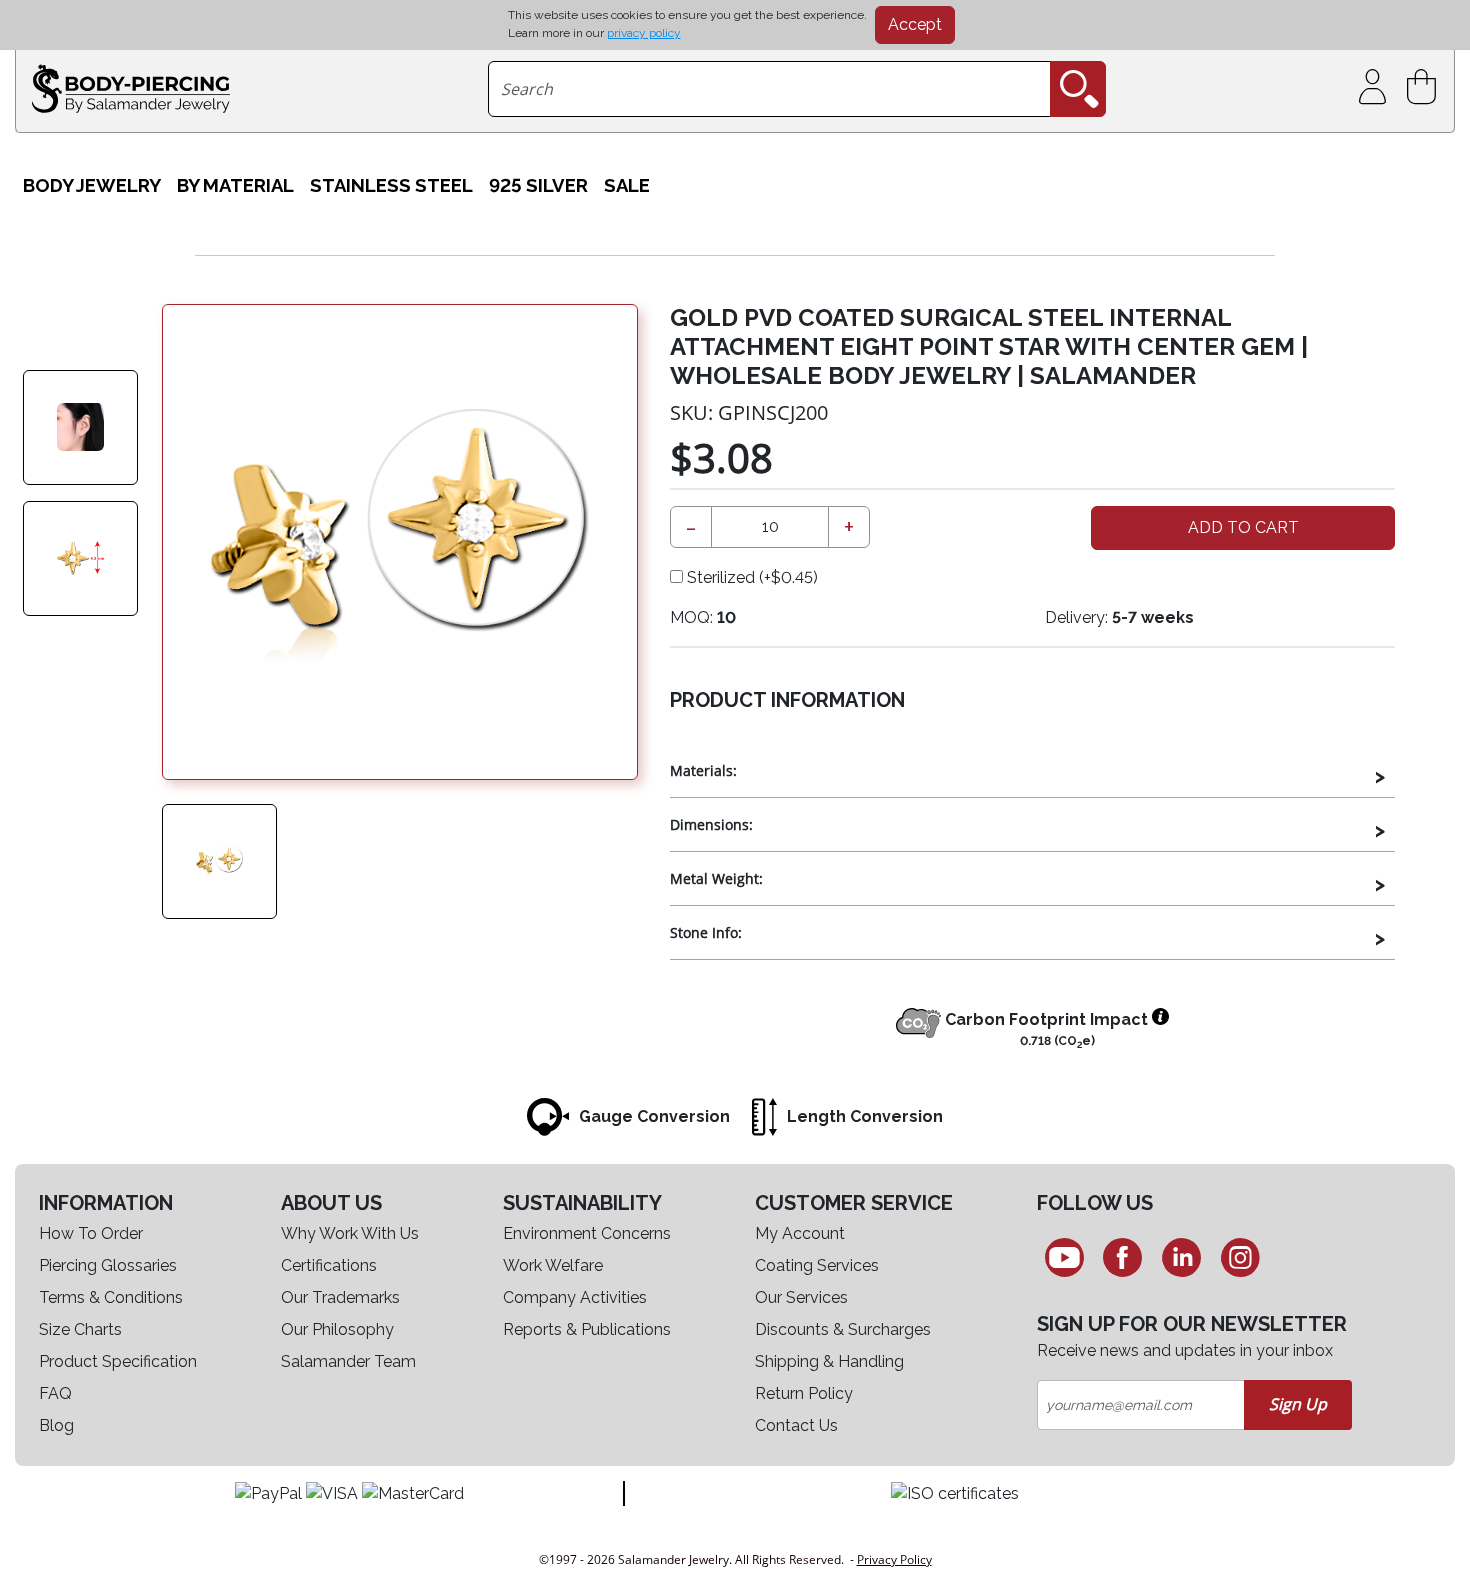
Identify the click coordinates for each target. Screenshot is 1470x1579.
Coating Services (817, 1265)
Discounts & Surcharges (843, 1329)
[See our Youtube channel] (1064, 1257)
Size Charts (80, 1329)
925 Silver (538, 185)
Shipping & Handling (829, 1361)
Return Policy (804, 1393)
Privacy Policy (894, 1559)
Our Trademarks (340, 1297)
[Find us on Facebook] (1123, 1257)
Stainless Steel (391, 185)
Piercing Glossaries (108, 1265)
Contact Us (796, 1425)
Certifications (329, 1265)
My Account (800, 1233)
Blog (56, 1425)
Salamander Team (348, 1361)
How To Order (91, 1233)
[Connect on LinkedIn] (1181, 1257)
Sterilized (750, 577)
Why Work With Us (350, 1233)
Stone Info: (706, 932)
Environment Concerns (587, 1233)
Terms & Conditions (111, 1297)
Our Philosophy (337, 1329)
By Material (235, 185)
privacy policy (644, 33)
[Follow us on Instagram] (1240, 1257)
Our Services (801, 1297)
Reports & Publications (587, 1329)
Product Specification (118, 1361)
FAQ (55, 1393)
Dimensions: (711, 824)
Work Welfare (553, 1265)
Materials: (703, 770)
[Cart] (1425, 87)
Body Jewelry (92, 185)
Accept (915, 24)
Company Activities (575, 1297)
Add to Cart (1243, 527)
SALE (627, 185)
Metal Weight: (716, 878)
